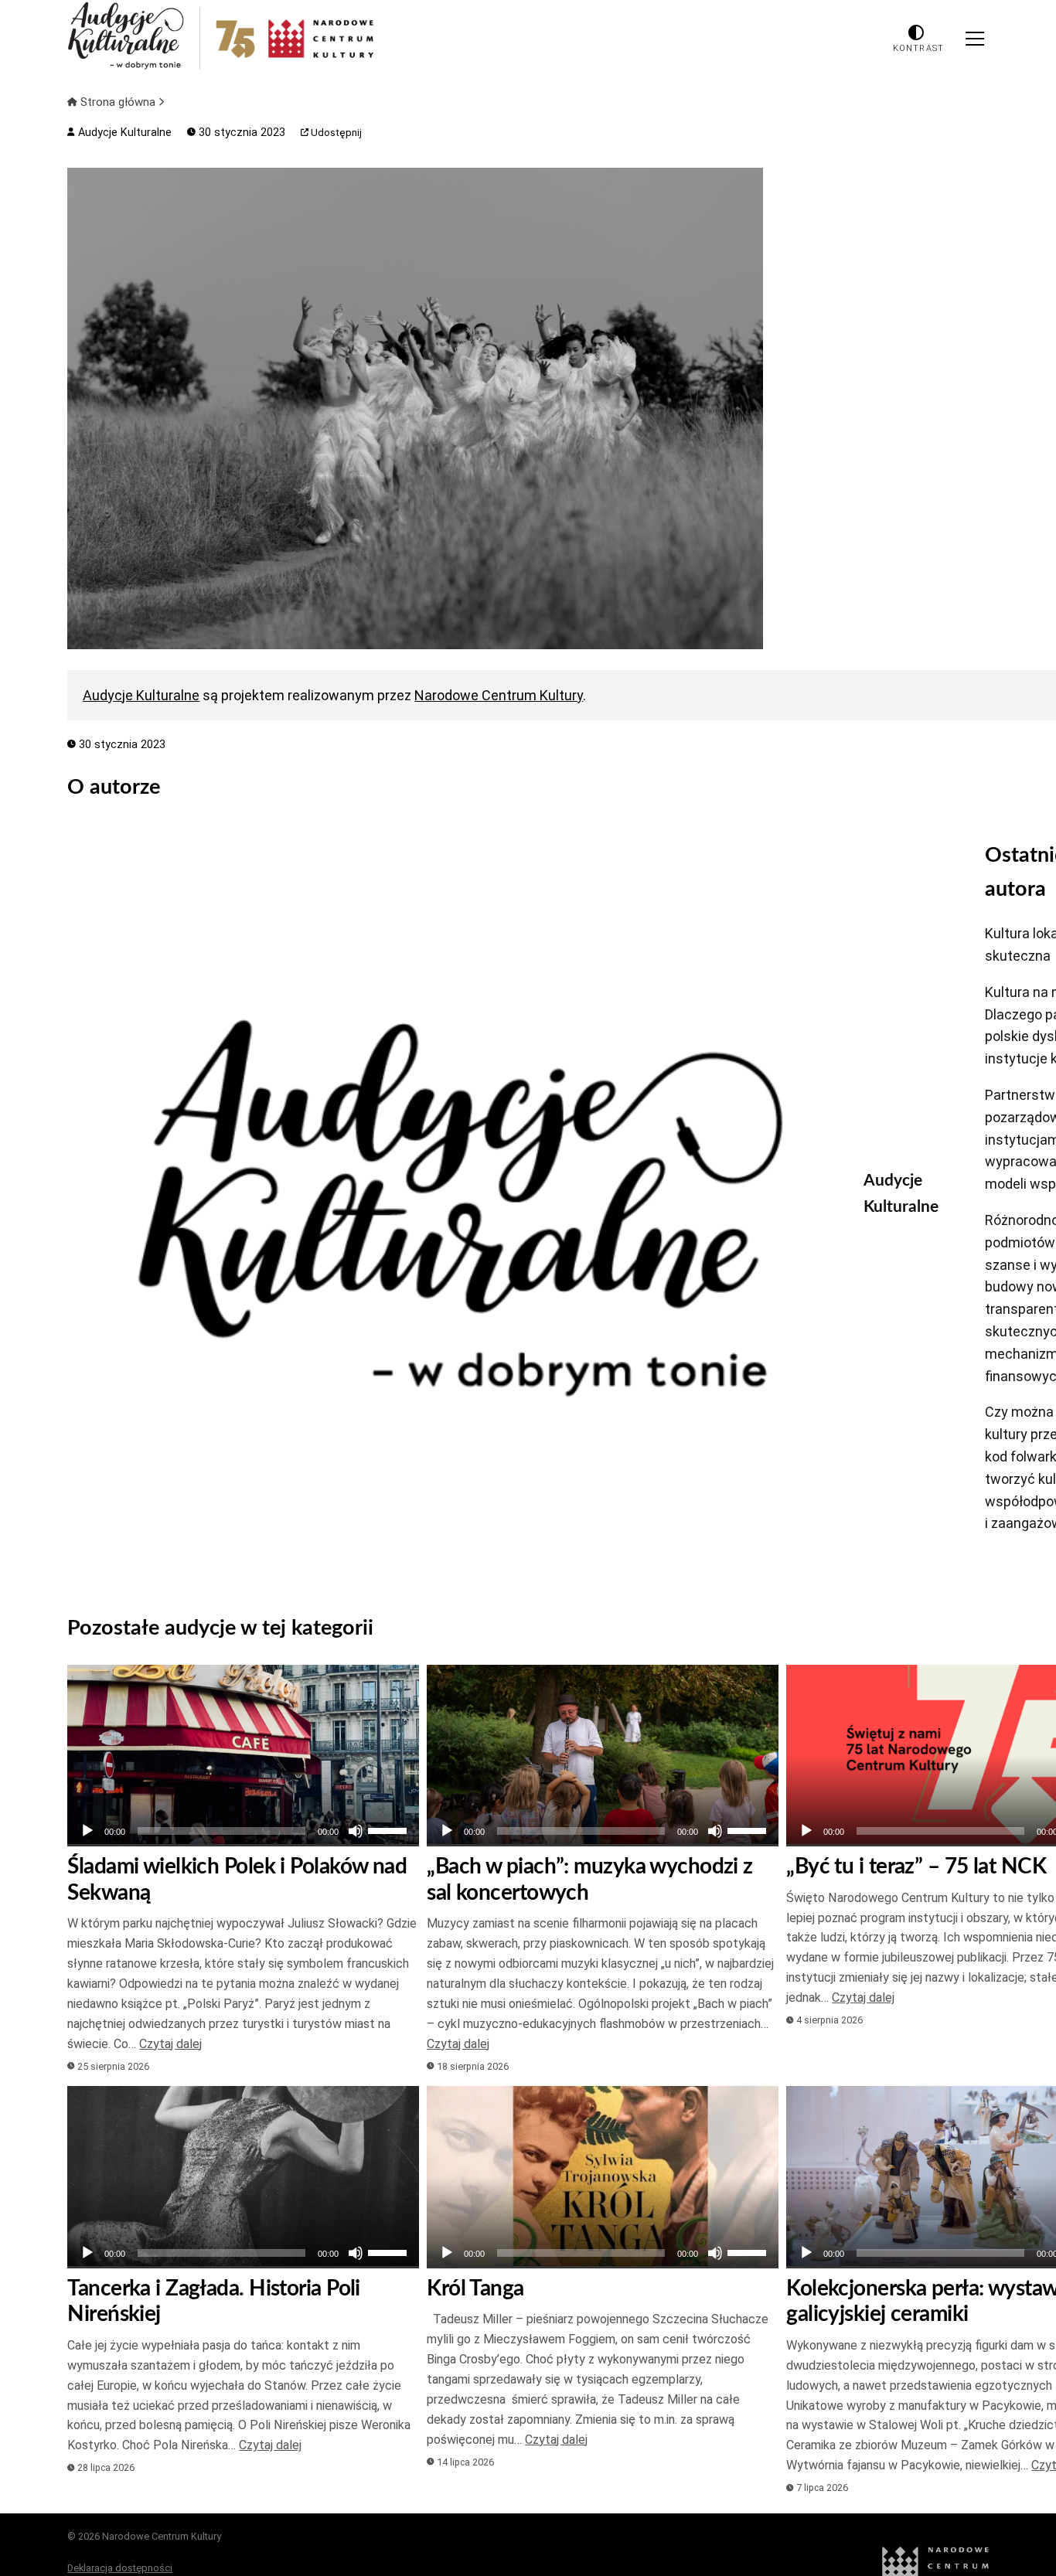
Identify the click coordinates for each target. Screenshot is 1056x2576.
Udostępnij (335, 133)
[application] (243, 1831)
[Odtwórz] (87, 1831)
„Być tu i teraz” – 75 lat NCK (916, 1866)
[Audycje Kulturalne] (454, 1208)
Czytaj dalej (170, 2044)
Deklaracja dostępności (120, 2568)
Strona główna (118, 102)
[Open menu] (975, 39)
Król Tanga (475, 2288)
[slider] (390, 1829)
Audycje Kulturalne (123, 133)
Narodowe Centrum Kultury (499, 695)
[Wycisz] (356, 1831)
